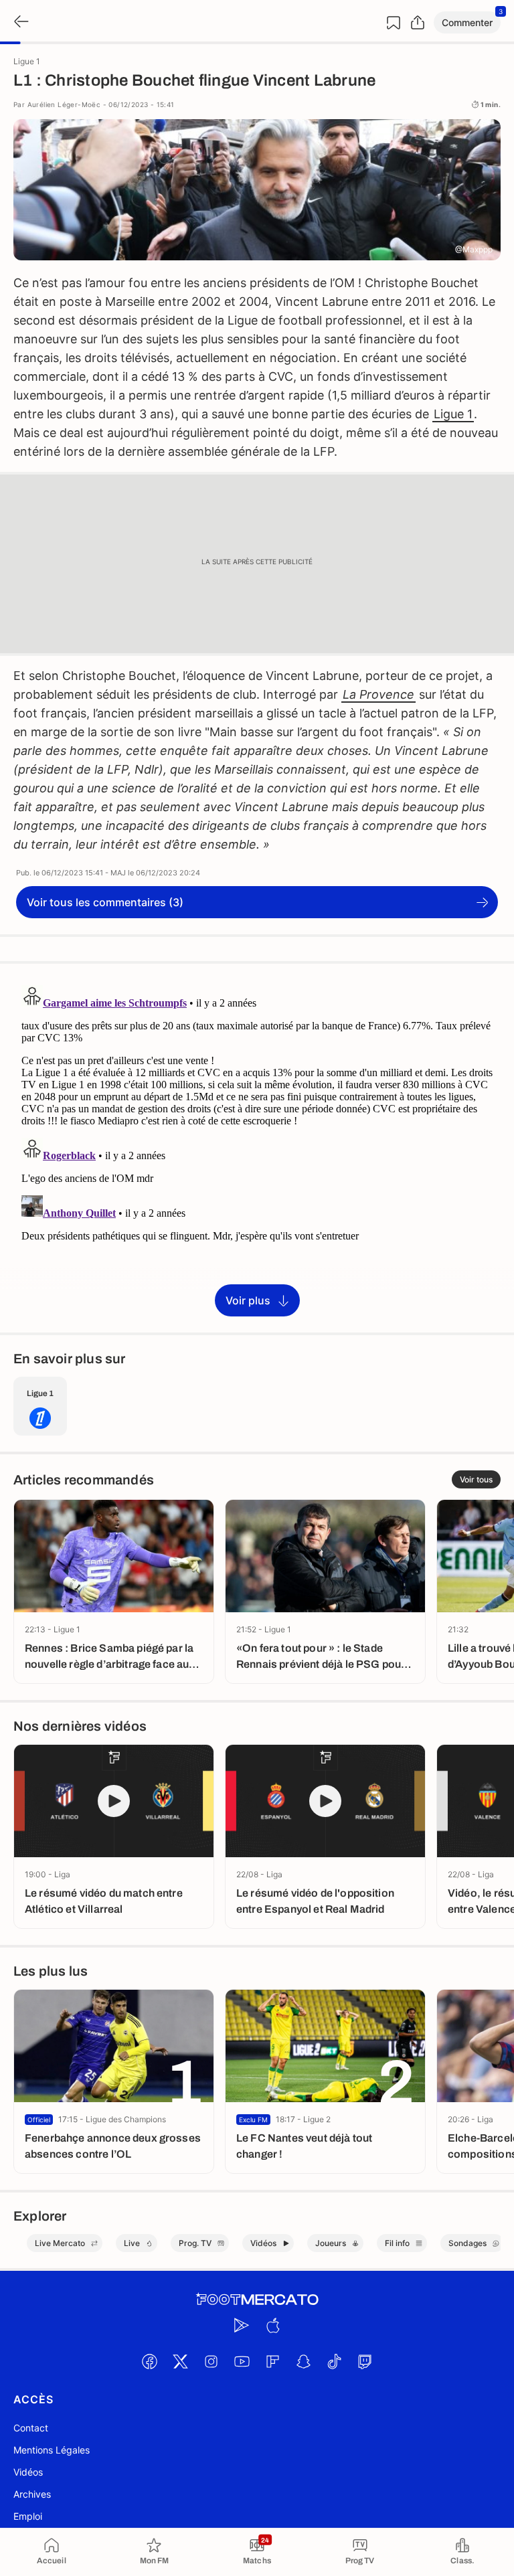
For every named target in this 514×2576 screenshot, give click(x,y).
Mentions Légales (52, 2450)
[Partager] (418, 23)
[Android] (242, 2325)
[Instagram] (211, 2361)
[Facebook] (149, 2361)
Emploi (28, 2516)
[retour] (20, 22)
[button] (467, 22)
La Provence (378, 694)
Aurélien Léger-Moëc (64, 104)
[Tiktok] (334, 2361)
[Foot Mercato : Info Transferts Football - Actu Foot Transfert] (257, 2300)
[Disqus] (257, 1147)
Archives (32, 2494)
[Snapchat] (303, 2361)
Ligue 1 (453, 414)
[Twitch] (365, 2361)
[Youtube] (242, 2361)
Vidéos (28, 2472)
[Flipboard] (272, 2361)
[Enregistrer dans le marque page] (394, 23)
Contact (31, 2428)
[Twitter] (180, 2361)
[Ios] (272, 2325)
